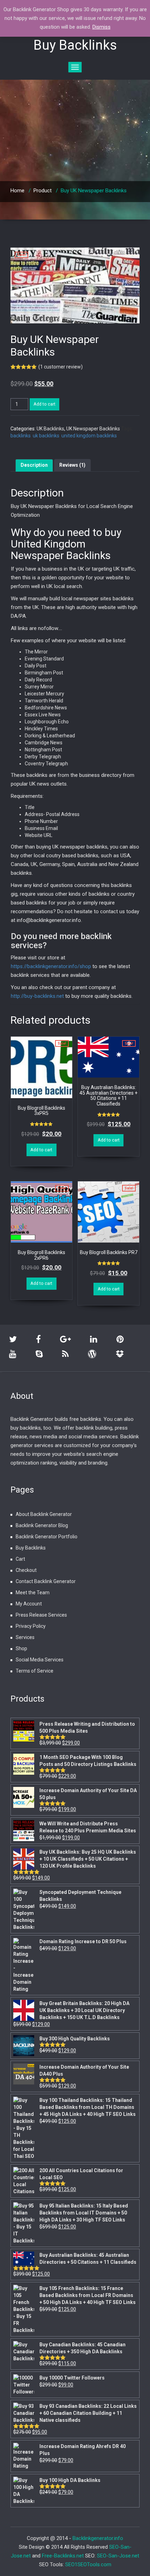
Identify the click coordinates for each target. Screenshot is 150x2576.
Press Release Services (41, 1615)
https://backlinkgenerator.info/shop (51, 966)
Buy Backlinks (31, 1548)
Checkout (26, 1570)
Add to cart (44, 404)
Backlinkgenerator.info (98, 2538)
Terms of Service (35, 1671)
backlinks (21, 436)
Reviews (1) (72, 465)
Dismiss (102, 27)
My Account (29, 1604)
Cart (20, 1559)
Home (17, 191)
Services (25, 1637)
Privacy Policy (31, 1626)
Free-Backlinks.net (63, 2556)
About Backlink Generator (44, 1514)
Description (34, 465)
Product (43, 191)
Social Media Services (40, 1660)
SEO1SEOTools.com (88, 2564)
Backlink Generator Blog (42, 1525)
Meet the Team (33, 1593)
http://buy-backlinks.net (37, 996)
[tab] (34, 465)
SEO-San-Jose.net (118, 2556)
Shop (21, 1648)
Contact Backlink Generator (46, 1581)
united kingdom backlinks (89, 436)
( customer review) (61, 367)
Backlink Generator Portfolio (47, 1537)
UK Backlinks (50, 429)
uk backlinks (46, 436)
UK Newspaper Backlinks (93, 429)
